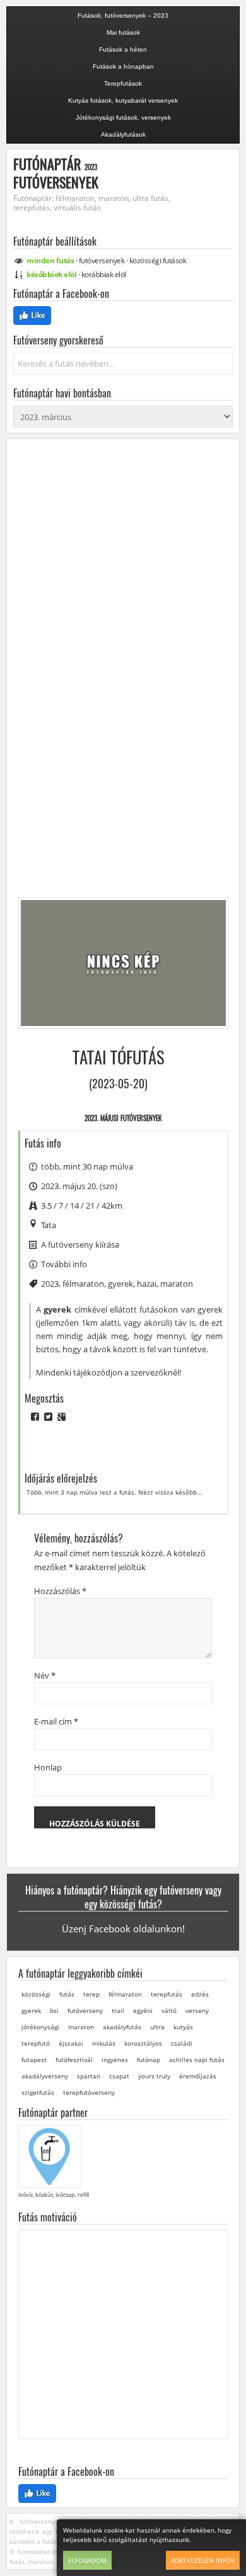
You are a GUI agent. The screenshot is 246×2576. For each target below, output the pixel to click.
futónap (149, 2060)
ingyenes (115, 2060)
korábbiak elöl (104, 274)
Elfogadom (87, 2560)
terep (91, 1994)
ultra (157, 2027)
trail (118, 2010)
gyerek (120, 1284)
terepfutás (167, 1994)
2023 (50, 1284)
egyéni (143, 2010)
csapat (119, 2076)
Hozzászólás (60, 1591)
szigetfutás (38, 2092)
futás (67, 1994)
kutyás (183, 2027)
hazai (147, 1284)
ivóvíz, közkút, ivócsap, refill (54, 2195)
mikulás (104, 2043)
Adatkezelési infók (203, 2560)
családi (182, 2043)
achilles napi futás (197, 2060)
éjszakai (71, 2043)
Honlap (48, 1767)
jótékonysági (40, 2027)
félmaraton (83, 1284)
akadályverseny (45, 2076)
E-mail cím (56, 1721)
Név (45, 1675)
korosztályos (143, 2043)
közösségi (158, 260)
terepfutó (36, 2043)
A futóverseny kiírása (80, 1245)
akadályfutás (122, 2027)
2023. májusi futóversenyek (123, 1118)
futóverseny (85, 2010)
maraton (177, 1284)
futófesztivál (74, 2060)
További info (64, 1264)
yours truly (154, 2076)
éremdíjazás (198, 2076)
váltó (169, 2010)
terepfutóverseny (89, 2092)
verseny (197, 2010)
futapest (34, 2060)
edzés (200, 1994)
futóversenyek (102, 260)
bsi (54, 2010)
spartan (89, 2076)
